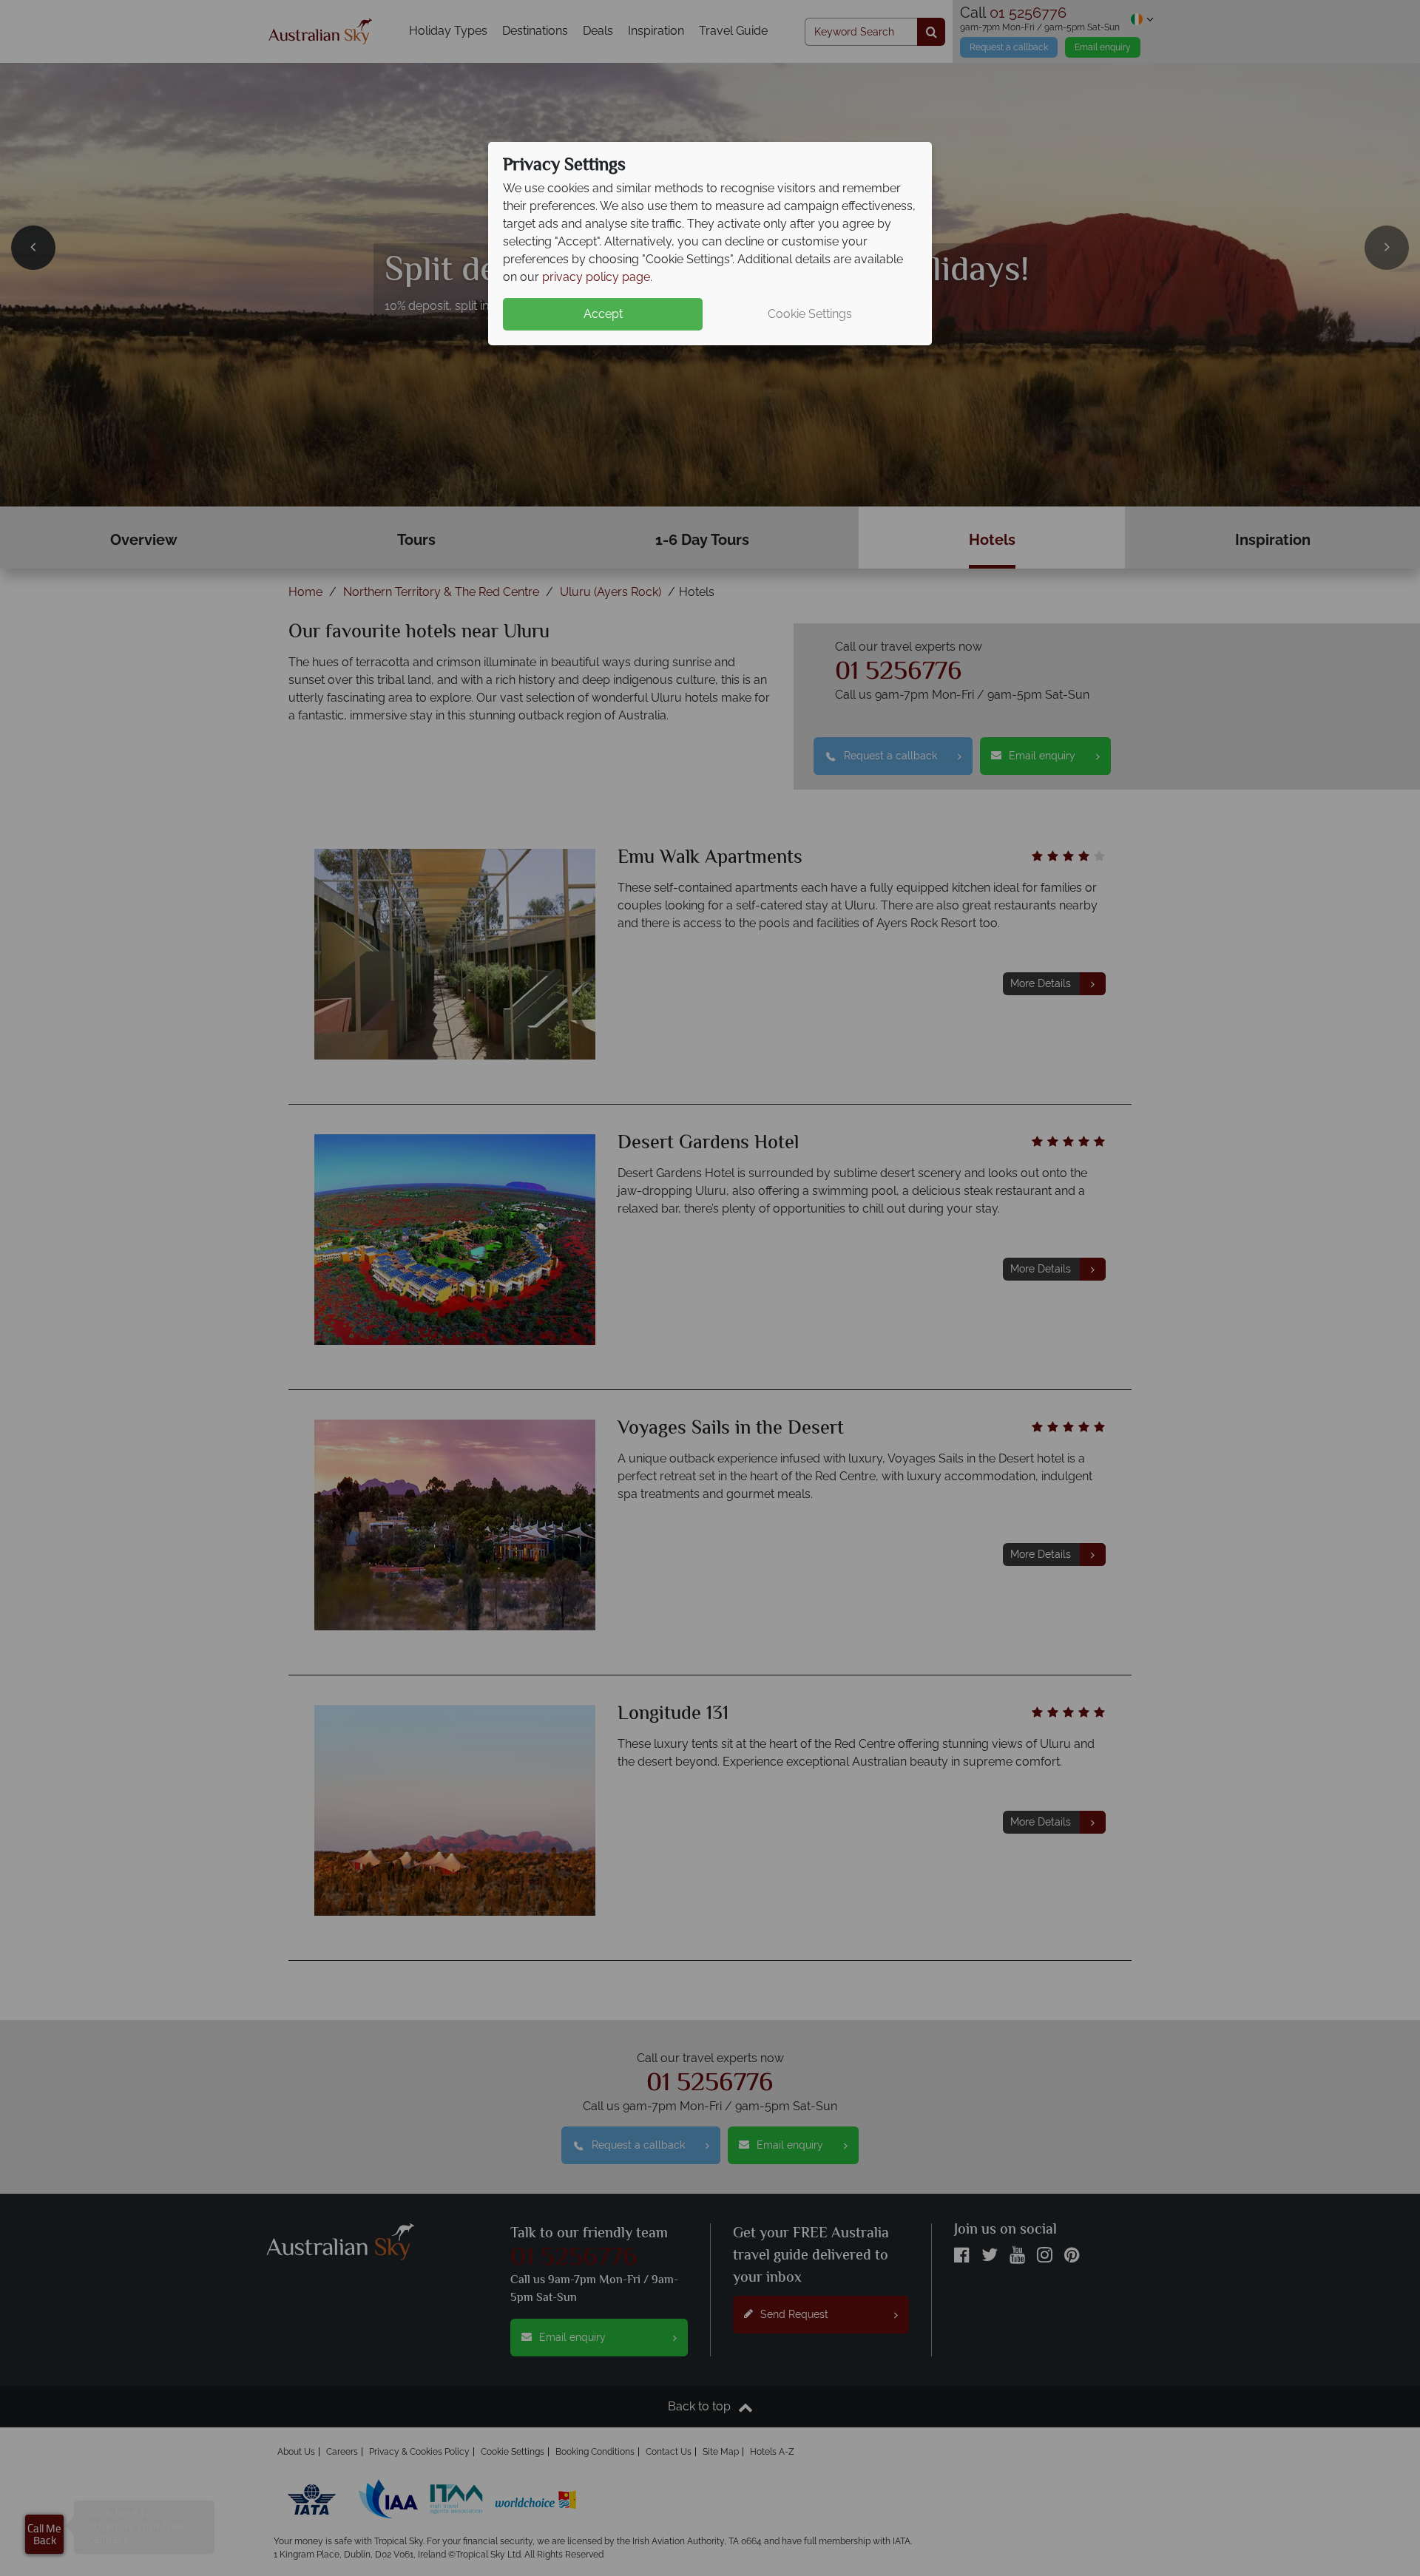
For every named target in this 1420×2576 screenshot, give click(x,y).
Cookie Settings (810, 314)
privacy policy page (596, 277)
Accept (603, 314)
